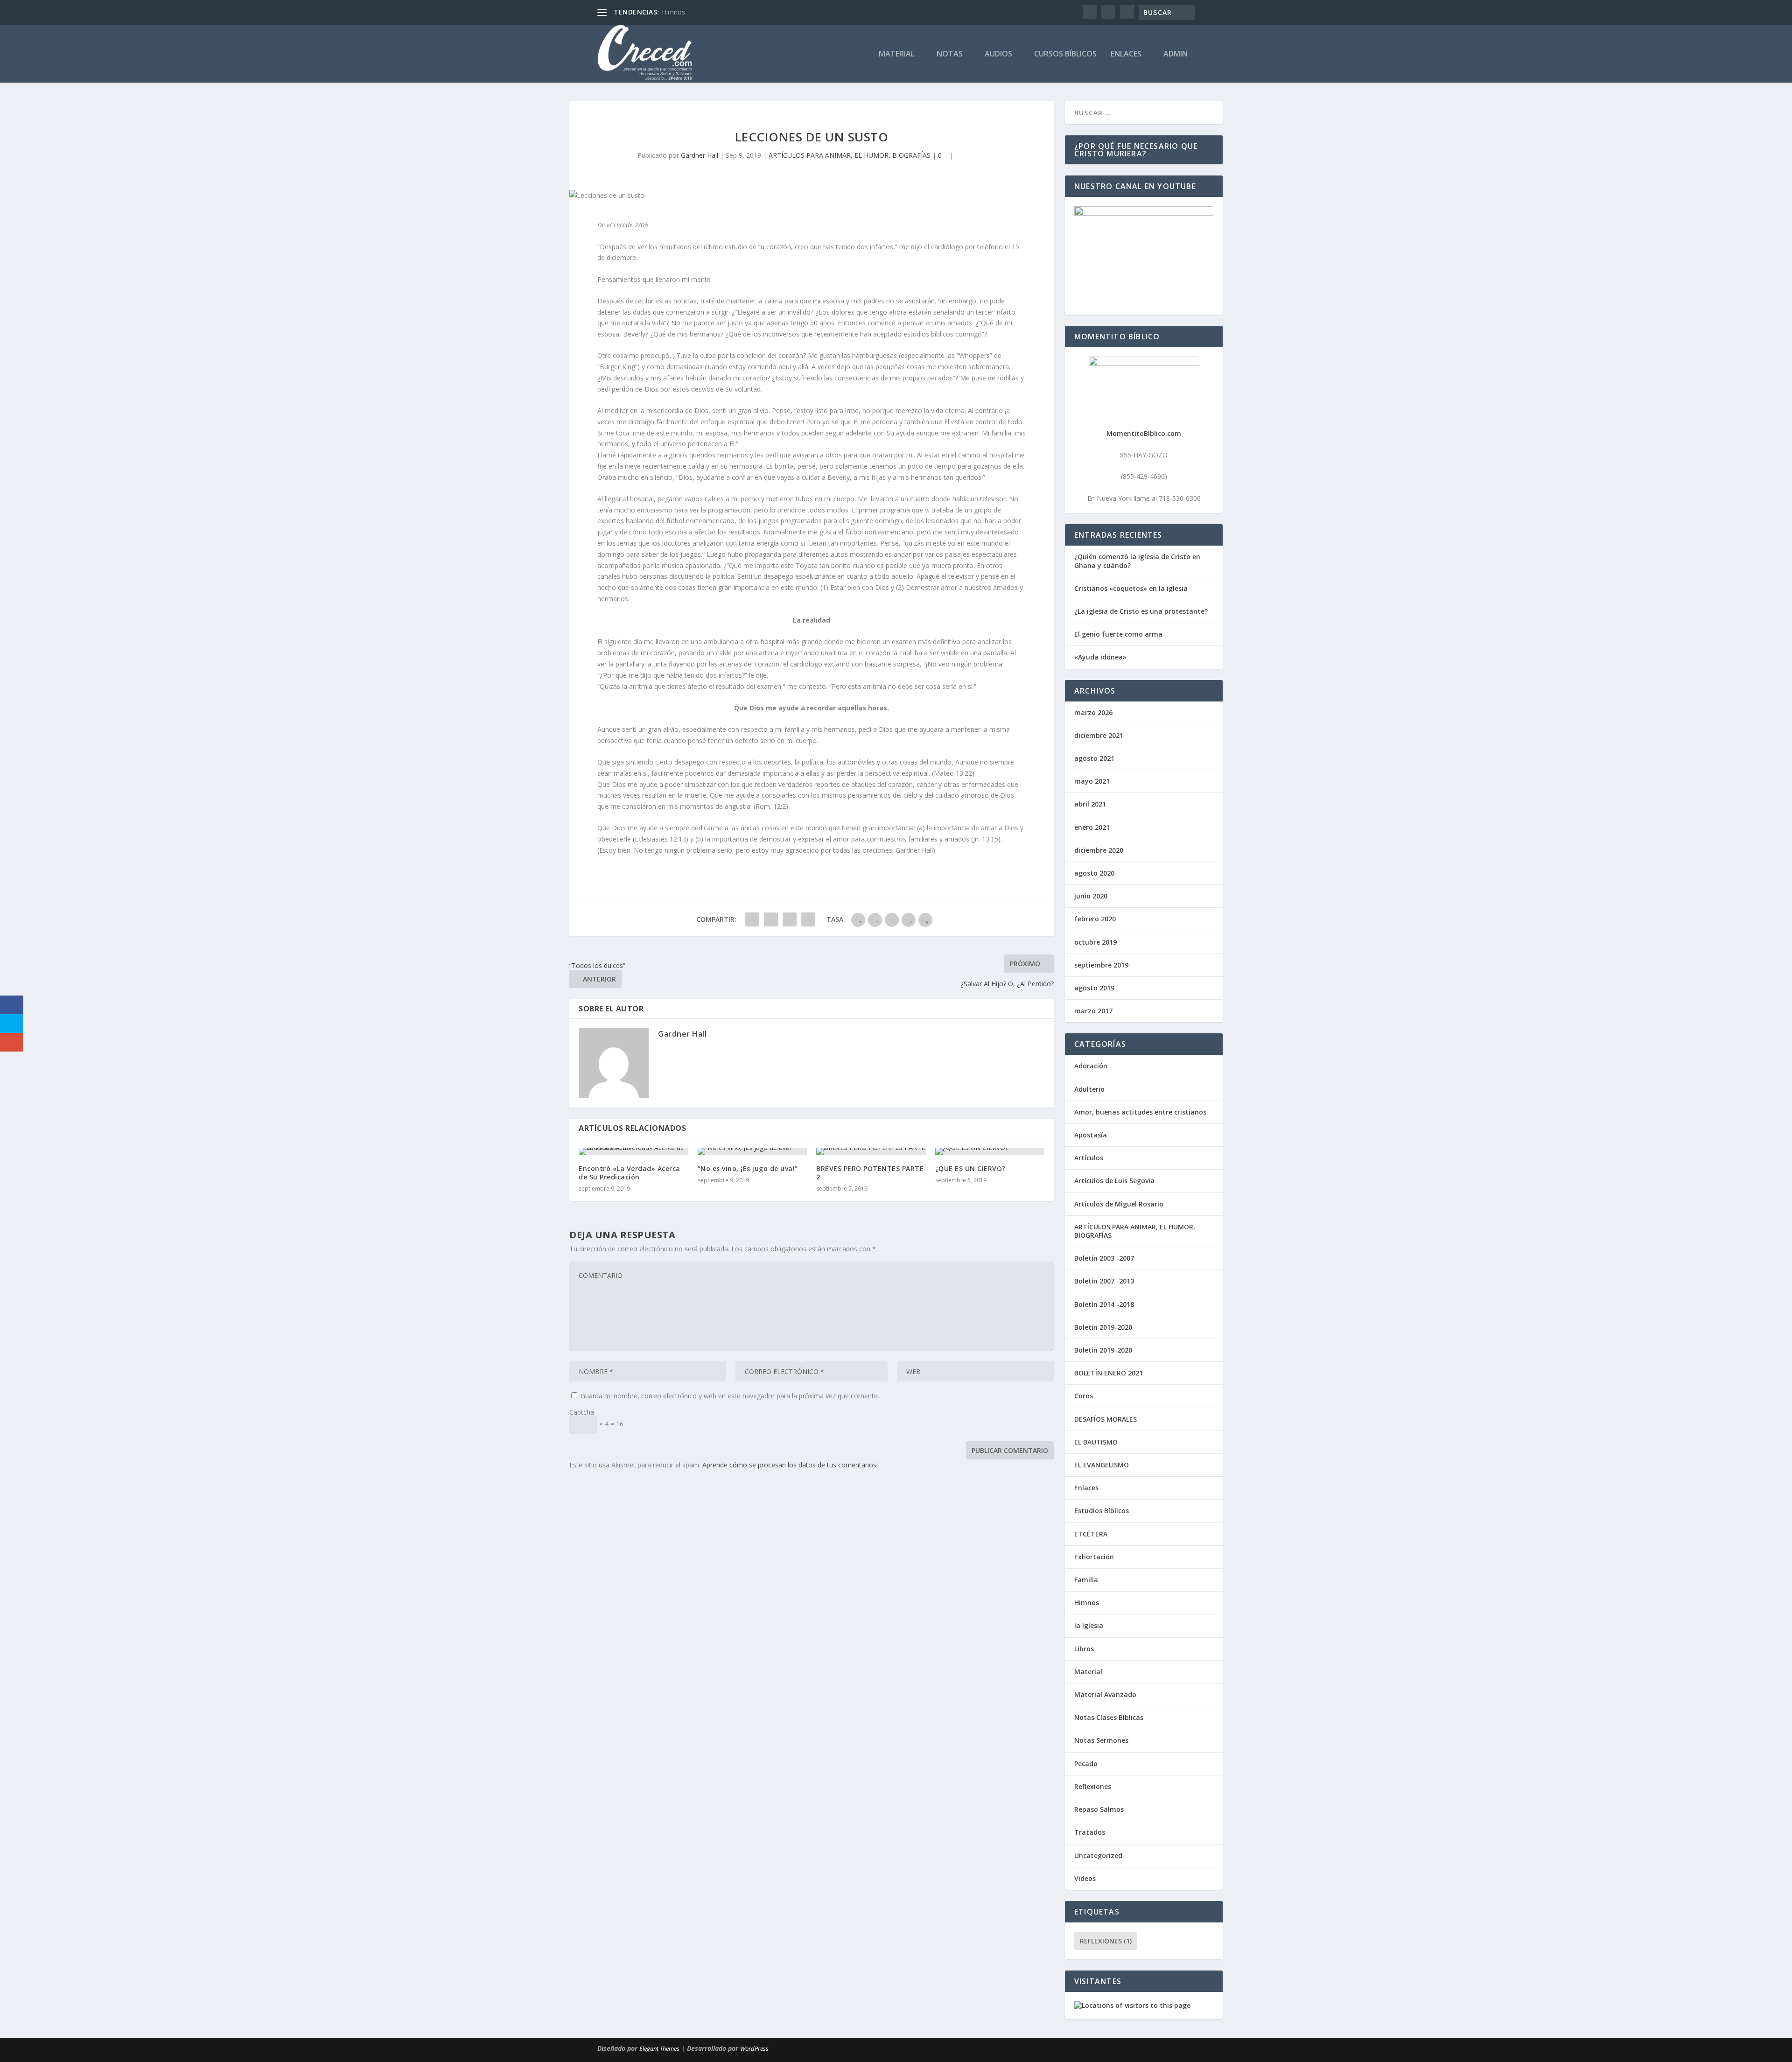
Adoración (1091, 1066)
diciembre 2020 (1099, 850)
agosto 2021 (1094, 758)
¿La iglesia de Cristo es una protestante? (1141, 611)
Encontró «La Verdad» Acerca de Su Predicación (630, 1173)
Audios (998, 54)
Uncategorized (1098, 1855)
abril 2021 (1090, 804)
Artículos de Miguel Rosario (1119, 1204)
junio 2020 (1091, 896)
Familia (1086, 1580)
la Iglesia (1089, 1625)
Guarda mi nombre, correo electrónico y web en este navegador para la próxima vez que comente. (730, 1396)
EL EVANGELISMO (1102, 1465)
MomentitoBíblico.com (1144, 433)
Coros (1084, 1396)
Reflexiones (1093, 1786)
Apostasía (1091, 1135)
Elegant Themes (659, 2048)
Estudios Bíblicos (1102, 1511)
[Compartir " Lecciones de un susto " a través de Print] (808, 919)
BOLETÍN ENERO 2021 (1109, 1373)
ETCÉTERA (1091, 1534)
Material (897, 54)
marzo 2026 (1093, 712)
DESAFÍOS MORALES (1106, 1419)
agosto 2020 (1094, 873)
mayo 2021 (1092, 781)
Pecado (1086, 1764)
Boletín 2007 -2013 (1104, 1281)
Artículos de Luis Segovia (1114, 1181)
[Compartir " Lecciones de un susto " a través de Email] (790, 919)
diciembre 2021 (1099, 735)
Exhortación (1094, 1557)
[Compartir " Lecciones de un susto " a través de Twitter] (771, 919)
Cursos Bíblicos (1065, 54)
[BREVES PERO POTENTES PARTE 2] (871, 1151)
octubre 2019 (1095, 942)
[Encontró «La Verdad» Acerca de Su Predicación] (633, 1151)
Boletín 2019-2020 (1103, 1327)
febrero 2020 (1095, 919)
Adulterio (1089, 1089)
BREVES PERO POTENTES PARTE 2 (870, 1173)
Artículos (1089, 1158)
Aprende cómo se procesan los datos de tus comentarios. (790, 1465)
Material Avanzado (1105, 1694)
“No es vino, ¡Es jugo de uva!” (748, 1168)
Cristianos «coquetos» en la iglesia (1131, 588)
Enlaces (1126, 54)
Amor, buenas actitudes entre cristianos (1140, 1112)
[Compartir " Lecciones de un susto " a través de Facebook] (752, 919)
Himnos (1087, 1603)
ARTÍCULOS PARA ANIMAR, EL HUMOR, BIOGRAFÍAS (850, 155)
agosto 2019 (1094, 988)
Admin (1176, 54)
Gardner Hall (700, 155)
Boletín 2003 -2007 (1104, 1258)
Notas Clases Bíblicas (1109, 1717)
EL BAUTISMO (1096, 1442)
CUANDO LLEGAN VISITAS (702, 12)
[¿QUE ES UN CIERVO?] (990, 1151)
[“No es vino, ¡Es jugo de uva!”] (752, 1151)
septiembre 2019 (1101, 965)
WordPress (754, 2048)
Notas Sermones (1101, 1740)
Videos (1085, 1878)
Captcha (582, 1412)
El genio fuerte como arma (1118, 634)
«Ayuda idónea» (1100, 657)
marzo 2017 (1093, 1011)
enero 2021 (1092, 827)
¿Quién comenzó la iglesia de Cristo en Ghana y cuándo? (1137, 561)
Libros (1084, 1649)
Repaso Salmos (1099, 1809)
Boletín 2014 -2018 (1104, 1304)
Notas (950, 54)
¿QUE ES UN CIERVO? (970, 1168)
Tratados (1090, 1832)
